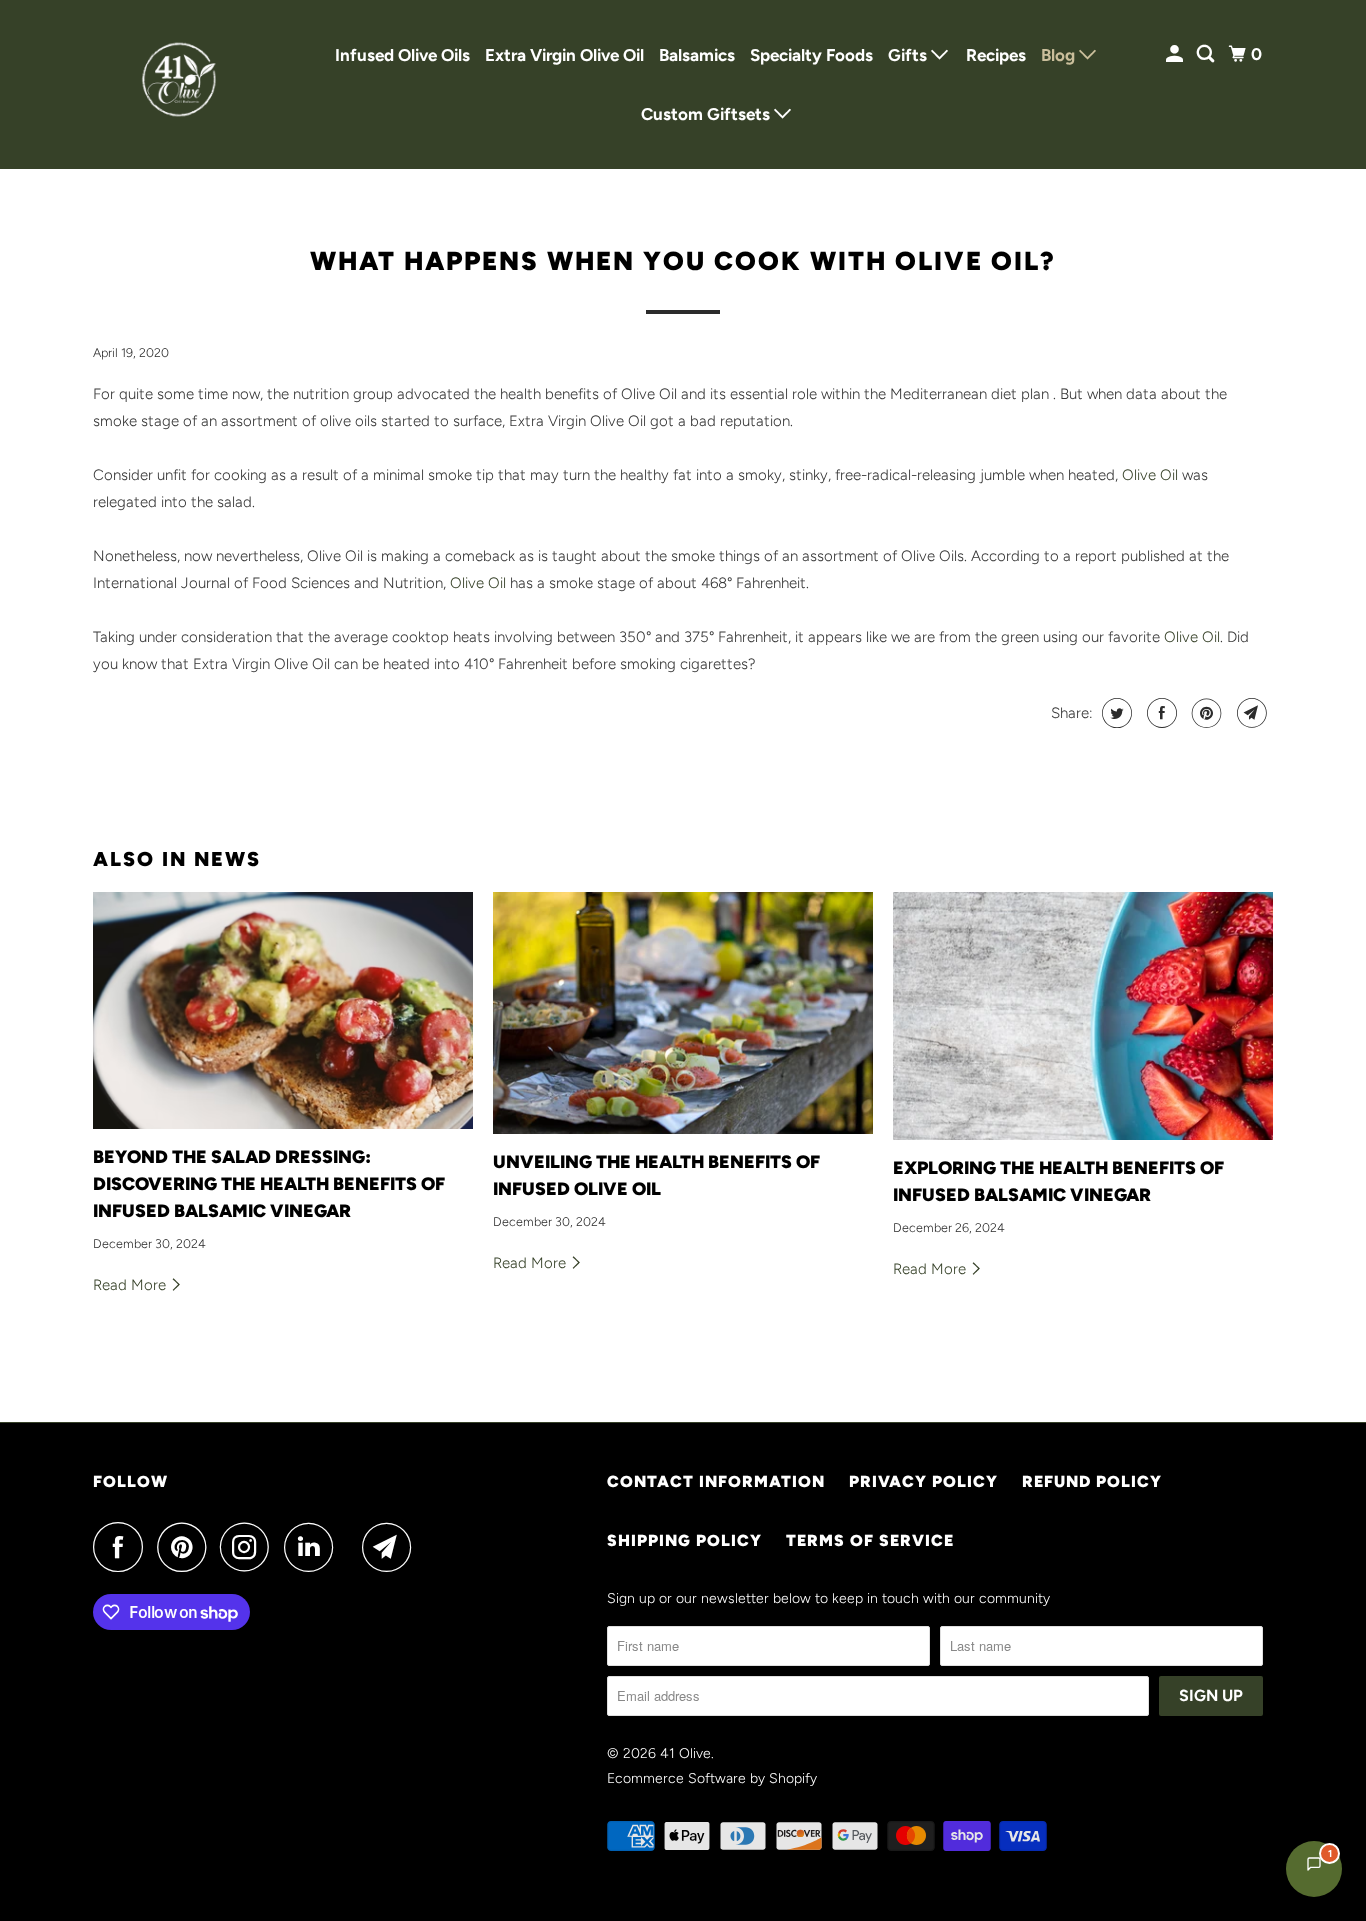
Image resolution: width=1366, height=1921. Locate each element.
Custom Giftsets (707, 114)
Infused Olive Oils (402, 55)
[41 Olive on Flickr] (353, 1547)
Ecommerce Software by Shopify (712, 1778)
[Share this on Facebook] (1159, 713)
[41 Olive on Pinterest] (186, 1547)
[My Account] (1176, 54)
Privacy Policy (923, 1481)
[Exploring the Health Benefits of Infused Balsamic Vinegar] (1083, 1016)
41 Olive (685, 1753)
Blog (1060, 55)
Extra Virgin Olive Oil (564, 55)
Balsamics (697, 55)
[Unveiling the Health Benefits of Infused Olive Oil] (683, 1013)
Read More (131, 1285)
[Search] (1207, 54)
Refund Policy (1092, 1481)
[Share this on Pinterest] (1204, 713)
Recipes (996, 55)
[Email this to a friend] (1249, 713)
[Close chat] (1298, 1431)
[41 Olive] (183, 84)
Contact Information (716, 1481)
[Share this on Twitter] (1114, 713)
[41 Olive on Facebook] (123, 1547)
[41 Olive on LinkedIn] (314, 1547)
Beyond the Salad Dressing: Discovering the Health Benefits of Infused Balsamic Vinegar (269, 1184)
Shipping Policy (684, 1540)
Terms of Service (870, 1540)
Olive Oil (1150, 475)
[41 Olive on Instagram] (250, 1547)
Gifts (909, 55)
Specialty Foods (811, 55)
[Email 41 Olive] (392, 1547)
